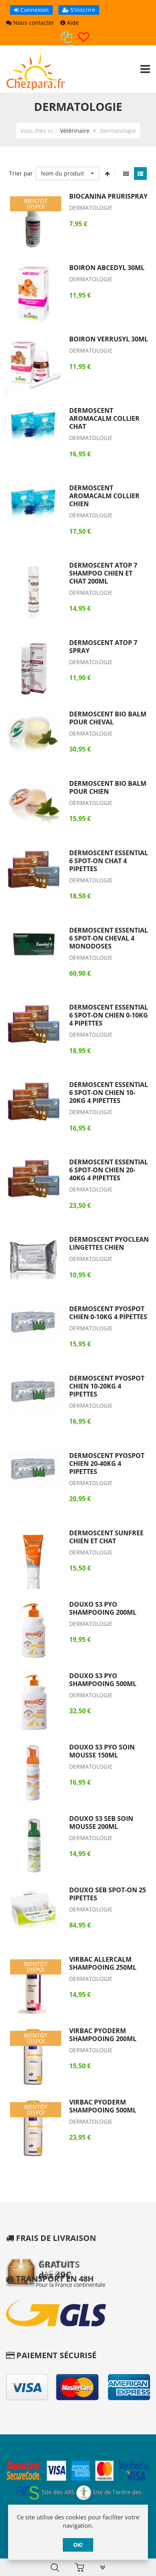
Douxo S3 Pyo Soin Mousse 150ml (102, 1751)
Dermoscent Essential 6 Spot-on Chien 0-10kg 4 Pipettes (109, 1015)
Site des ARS (57, 2492)
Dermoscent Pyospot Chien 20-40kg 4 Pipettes (107, 1464)
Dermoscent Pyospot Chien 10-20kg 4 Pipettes (107, 1386)
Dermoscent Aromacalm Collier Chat (104, 418)
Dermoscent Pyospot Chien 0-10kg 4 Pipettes (108, 1313)
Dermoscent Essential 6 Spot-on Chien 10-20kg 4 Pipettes (109, 1093)
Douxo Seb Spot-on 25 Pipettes (108, 1894)
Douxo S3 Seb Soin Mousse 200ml (101, 1823)
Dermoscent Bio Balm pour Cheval (108, 718)
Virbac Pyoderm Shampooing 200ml (103, 2035)
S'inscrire (82, 10)
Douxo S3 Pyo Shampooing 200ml (103, 1608)
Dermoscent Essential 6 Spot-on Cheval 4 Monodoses (109, 938)
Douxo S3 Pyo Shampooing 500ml (103, 1680)
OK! (78, 2545)
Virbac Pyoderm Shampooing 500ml (103, 2106)
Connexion (34, 10)
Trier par (21, 173)
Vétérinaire (75, 131)
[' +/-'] (107, 174)
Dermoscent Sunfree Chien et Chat (106, 1537)
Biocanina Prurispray (108, 196)
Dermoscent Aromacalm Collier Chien (104, 496)
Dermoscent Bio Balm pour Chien (108, 787)
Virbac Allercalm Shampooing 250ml (103, 1963)
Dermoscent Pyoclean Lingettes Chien (109, 1243)
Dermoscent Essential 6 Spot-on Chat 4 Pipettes (109, 861)
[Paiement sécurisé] (78, 2472)
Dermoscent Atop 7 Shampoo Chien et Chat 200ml (103, 573)
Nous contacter (33, 23)
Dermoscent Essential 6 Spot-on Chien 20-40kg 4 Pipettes (109, 1170)
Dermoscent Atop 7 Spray (103, 647)
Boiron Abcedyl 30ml (107, 268)
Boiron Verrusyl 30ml (109, 339)
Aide (72, 23)
